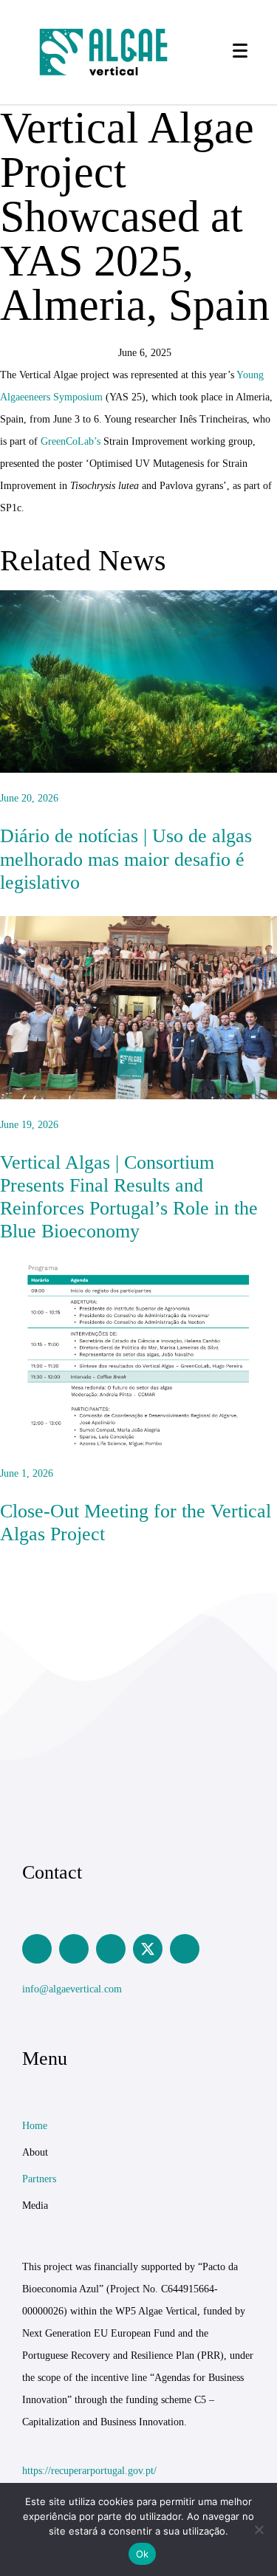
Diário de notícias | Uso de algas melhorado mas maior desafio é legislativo (126, 859)
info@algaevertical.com (72, 1989)
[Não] (259, 2529)
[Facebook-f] (111, 1949)
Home (35, 2126)
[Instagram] (74, 1949)
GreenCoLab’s (71, 441)
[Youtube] (185, 1949)
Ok (143, 2554)
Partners (39, 2179)
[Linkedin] (37, 1949)
